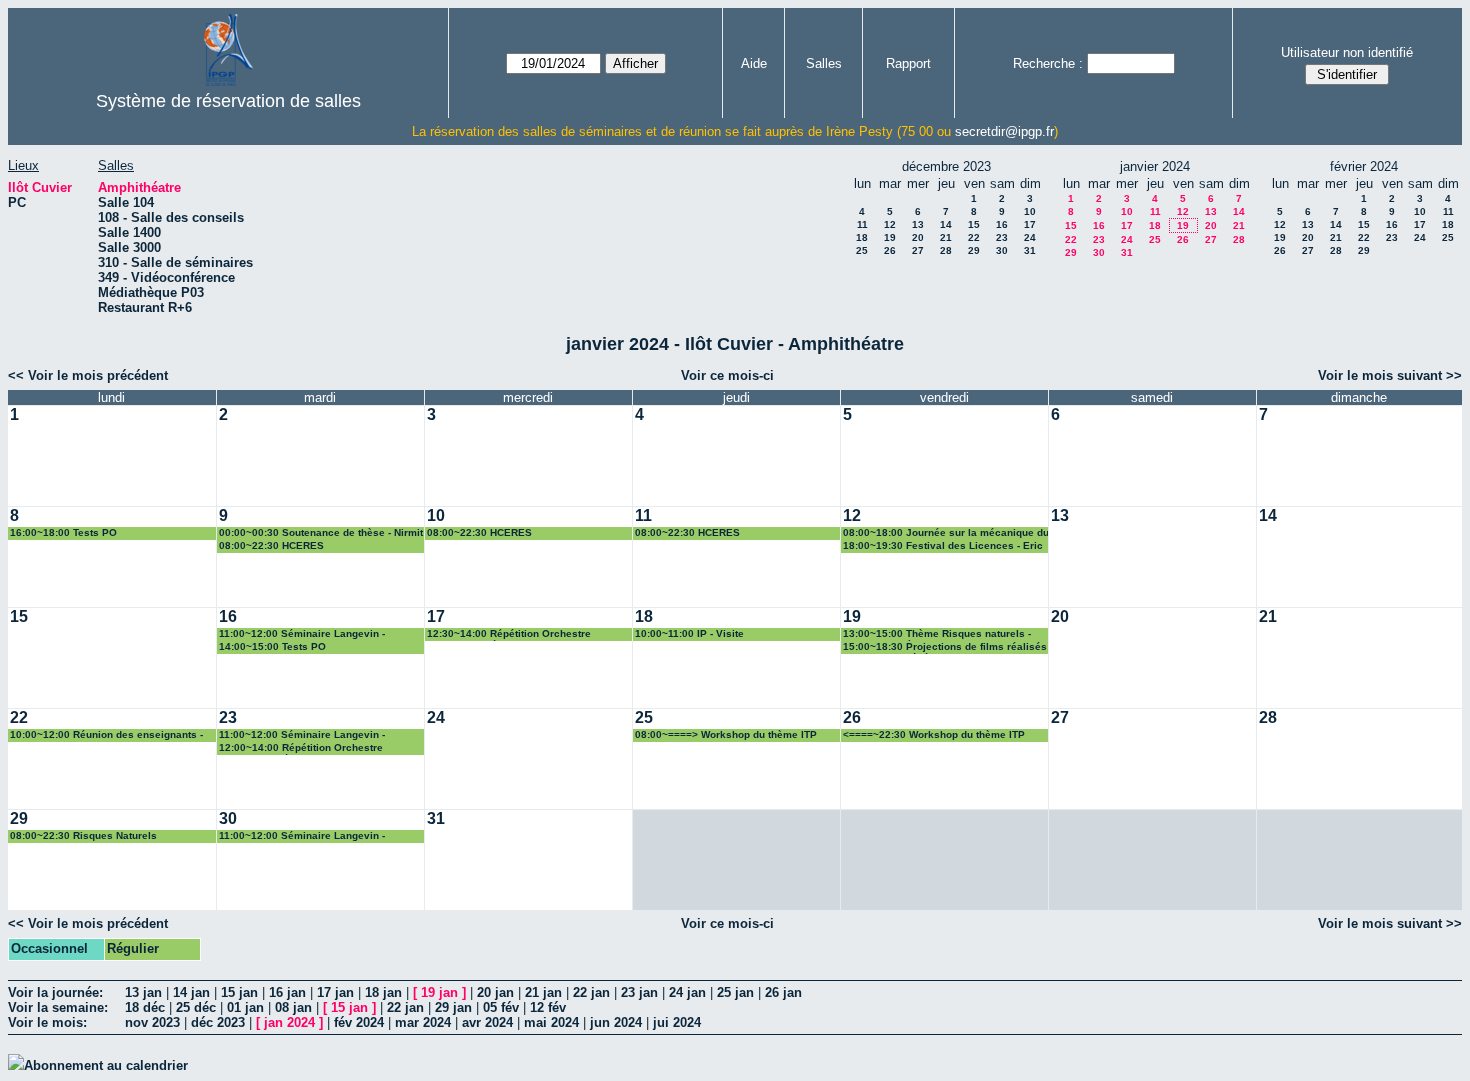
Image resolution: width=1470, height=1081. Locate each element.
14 (946, 224)
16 (1002, 224)
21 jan (543, 992)
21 (946, 237)
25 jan (735, 992)
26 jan (783, 992)
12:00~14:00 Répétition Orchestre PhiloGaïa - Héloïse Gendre (301, 748)
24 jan (687, 992)
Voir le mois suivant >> (1390, 375)
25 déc (196, 1007)
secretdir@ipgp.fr (1004, 131)
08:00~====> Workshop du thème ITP (726, 734)
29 (974, 250)
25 (862, 250)
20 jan (495, 992)
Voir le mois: (47, 1022)
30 (1002, 250)
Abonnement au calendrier (106, 1065)
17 (1030, 224)
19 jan (439, 992)
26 (890, 250)
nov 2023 (152, 1022)
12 (890, 224)
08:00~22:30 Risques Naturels (83, 835)
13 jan (143, 992)
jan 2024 (289, 1022)
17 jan (335, 992)
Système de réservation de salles (228, 101)
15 (974, 224)
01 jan (245, 1007)
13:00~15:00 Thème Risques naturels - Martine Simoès (937, 634)
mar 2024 (423, 1022)
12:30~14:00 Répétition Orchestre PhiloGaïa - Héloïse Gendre (509, 634)
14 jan (191, 992)
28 (946, 250)
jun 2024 (616, 1022)
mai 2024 (551, 1022)
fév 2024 (359, 1022)
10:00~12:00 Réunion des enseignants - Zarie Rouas (106, 735)
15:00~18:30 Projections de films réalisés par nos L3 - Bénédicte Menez (945, 647)
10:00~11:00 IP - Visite (689, 633)
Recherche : (1048, 63)
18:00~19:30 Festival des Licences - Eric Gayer (943, 546)
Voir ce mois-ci (727, 375)
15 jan (239, 992)
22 (974, 237)
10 (1030, 211)
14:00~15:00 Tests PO (272, 646)
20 (918, 237)
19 (890, 237)
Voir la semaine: (58, 1007)
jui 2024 (677, 1022)
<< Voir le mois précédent (88, 375)
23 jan (639, 992)
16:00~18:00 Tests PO (63, 532)
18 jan (383, 992)
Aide (754, 63)
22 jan (591, 992)
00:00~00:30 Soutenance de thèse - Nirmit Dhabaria (321, 533)
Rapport (908, 63)
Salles (824, 63)
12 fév (548, 1007)
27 (918, 250)
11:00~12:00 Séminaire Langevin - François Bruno (302, 634)
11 (862, 224)
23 (1002, 237)
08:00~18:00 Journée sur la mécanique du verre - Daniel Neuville (946, 533)
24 (1030, 237)
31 (1030, 250)
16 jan (287, 992)
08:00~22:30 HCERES (271, 545)
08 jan (293, 1007)
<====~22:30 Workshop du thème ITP (934, 734)
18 (862, 237)
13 (918, 224)
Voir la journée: (55, 992)
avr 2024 (487, 1022)
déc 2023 (218, 1022)
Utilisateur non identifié (1347, 52)
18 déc (145, 1007)
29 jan (453, 1007)
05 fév (501, 1007)
